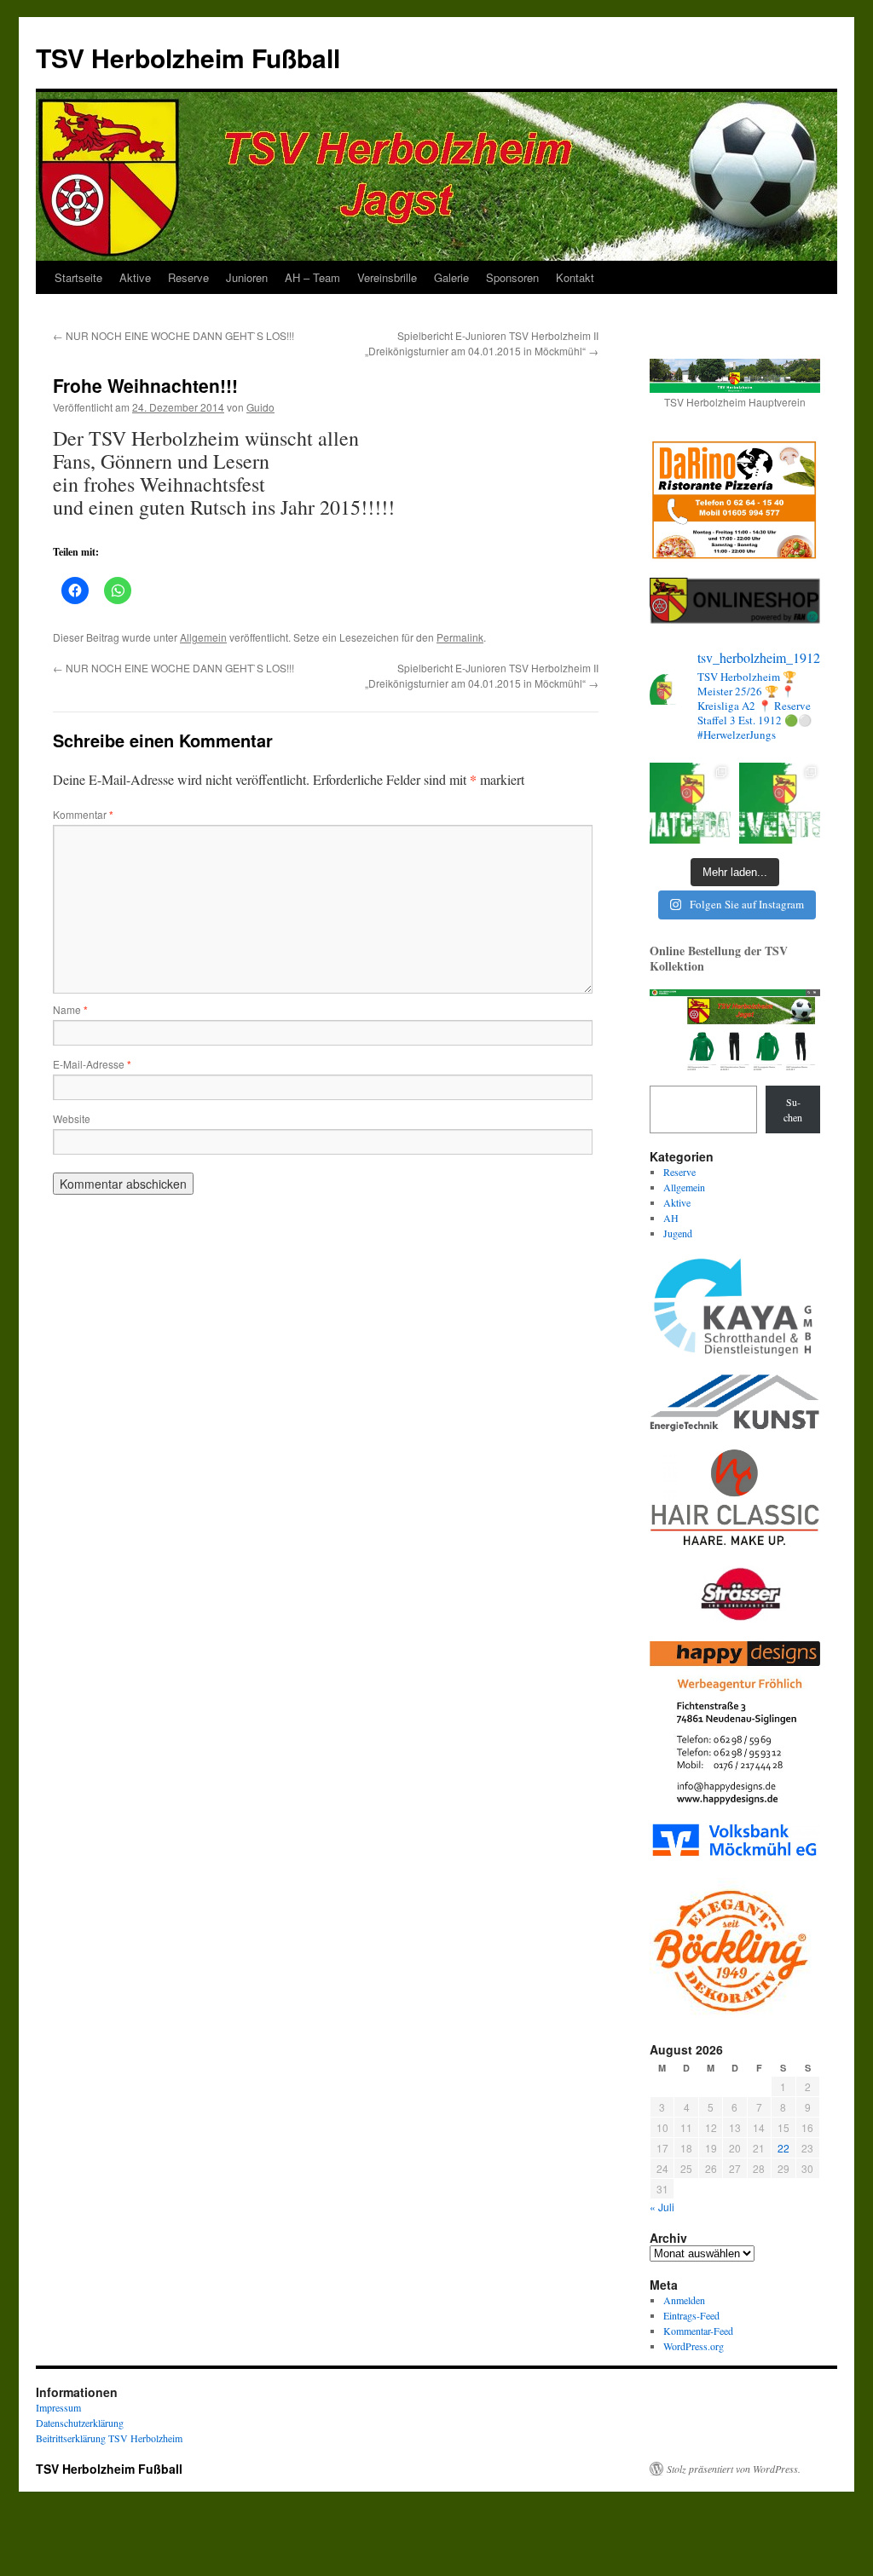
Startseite (78, 277)
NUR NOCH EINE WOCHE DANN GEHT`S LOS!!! (173, 335)
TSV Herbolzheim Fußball (188, 58)
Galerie (451, 277)
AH (671, 1218)
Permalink (460, 637)
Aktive (135, 277)
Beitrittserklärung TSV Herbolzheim (109, 2438)
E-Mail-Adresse (92, 1064)
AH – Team (312, 277)
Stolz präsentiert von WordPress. (734, 2469)
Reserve (188, 277)
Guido (260, 407)
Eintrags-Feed (691, 2315)
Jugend (678, 1233)
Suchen (793, 1109)
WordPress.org (694, 2346)
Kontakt (575, 277)
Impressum (58, 2407)
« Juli (662, 2207)
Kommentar (83, 814)
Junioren (247, 277)
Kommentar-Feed (698, 2331)
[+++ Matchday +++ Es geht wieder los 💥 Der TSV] (690, 803)
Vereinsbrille (387, 277)
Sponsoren (512, 277)
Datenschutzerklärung (80, 2423)
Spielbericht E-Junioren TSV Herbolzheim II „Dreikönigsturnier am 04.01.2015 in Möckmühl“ (482, 343)
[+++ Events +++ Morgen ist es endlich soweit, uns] (780, 803)
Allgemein (203, 637)
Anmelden (684, 2300)
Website (72, 1118)
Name (70, 1009)
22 (783, 2148)
